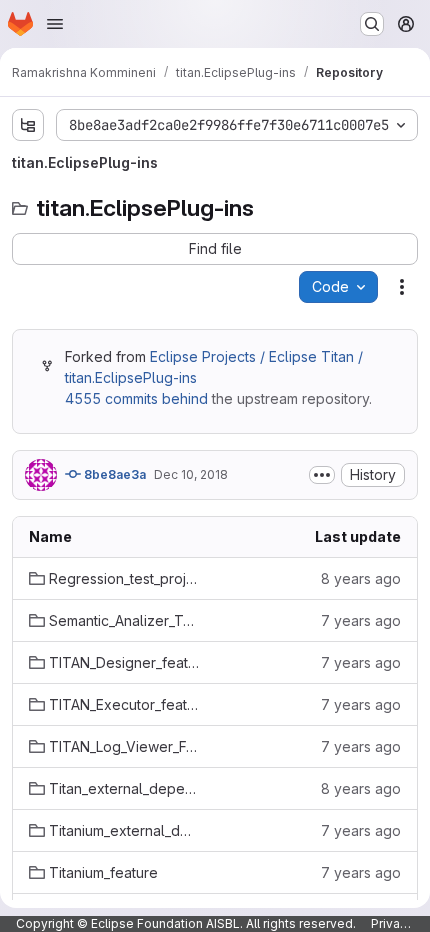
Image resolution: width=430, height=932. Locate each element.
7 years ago (361, 620)
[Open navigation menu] (55, 24)
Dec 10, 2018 (191, 474)
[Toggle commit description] (322, 475)
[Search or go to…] (372, 24)
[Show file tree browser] (28, 125)
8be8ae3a (113, 474)
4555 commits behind (136, 398)
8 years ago (361, 578)
